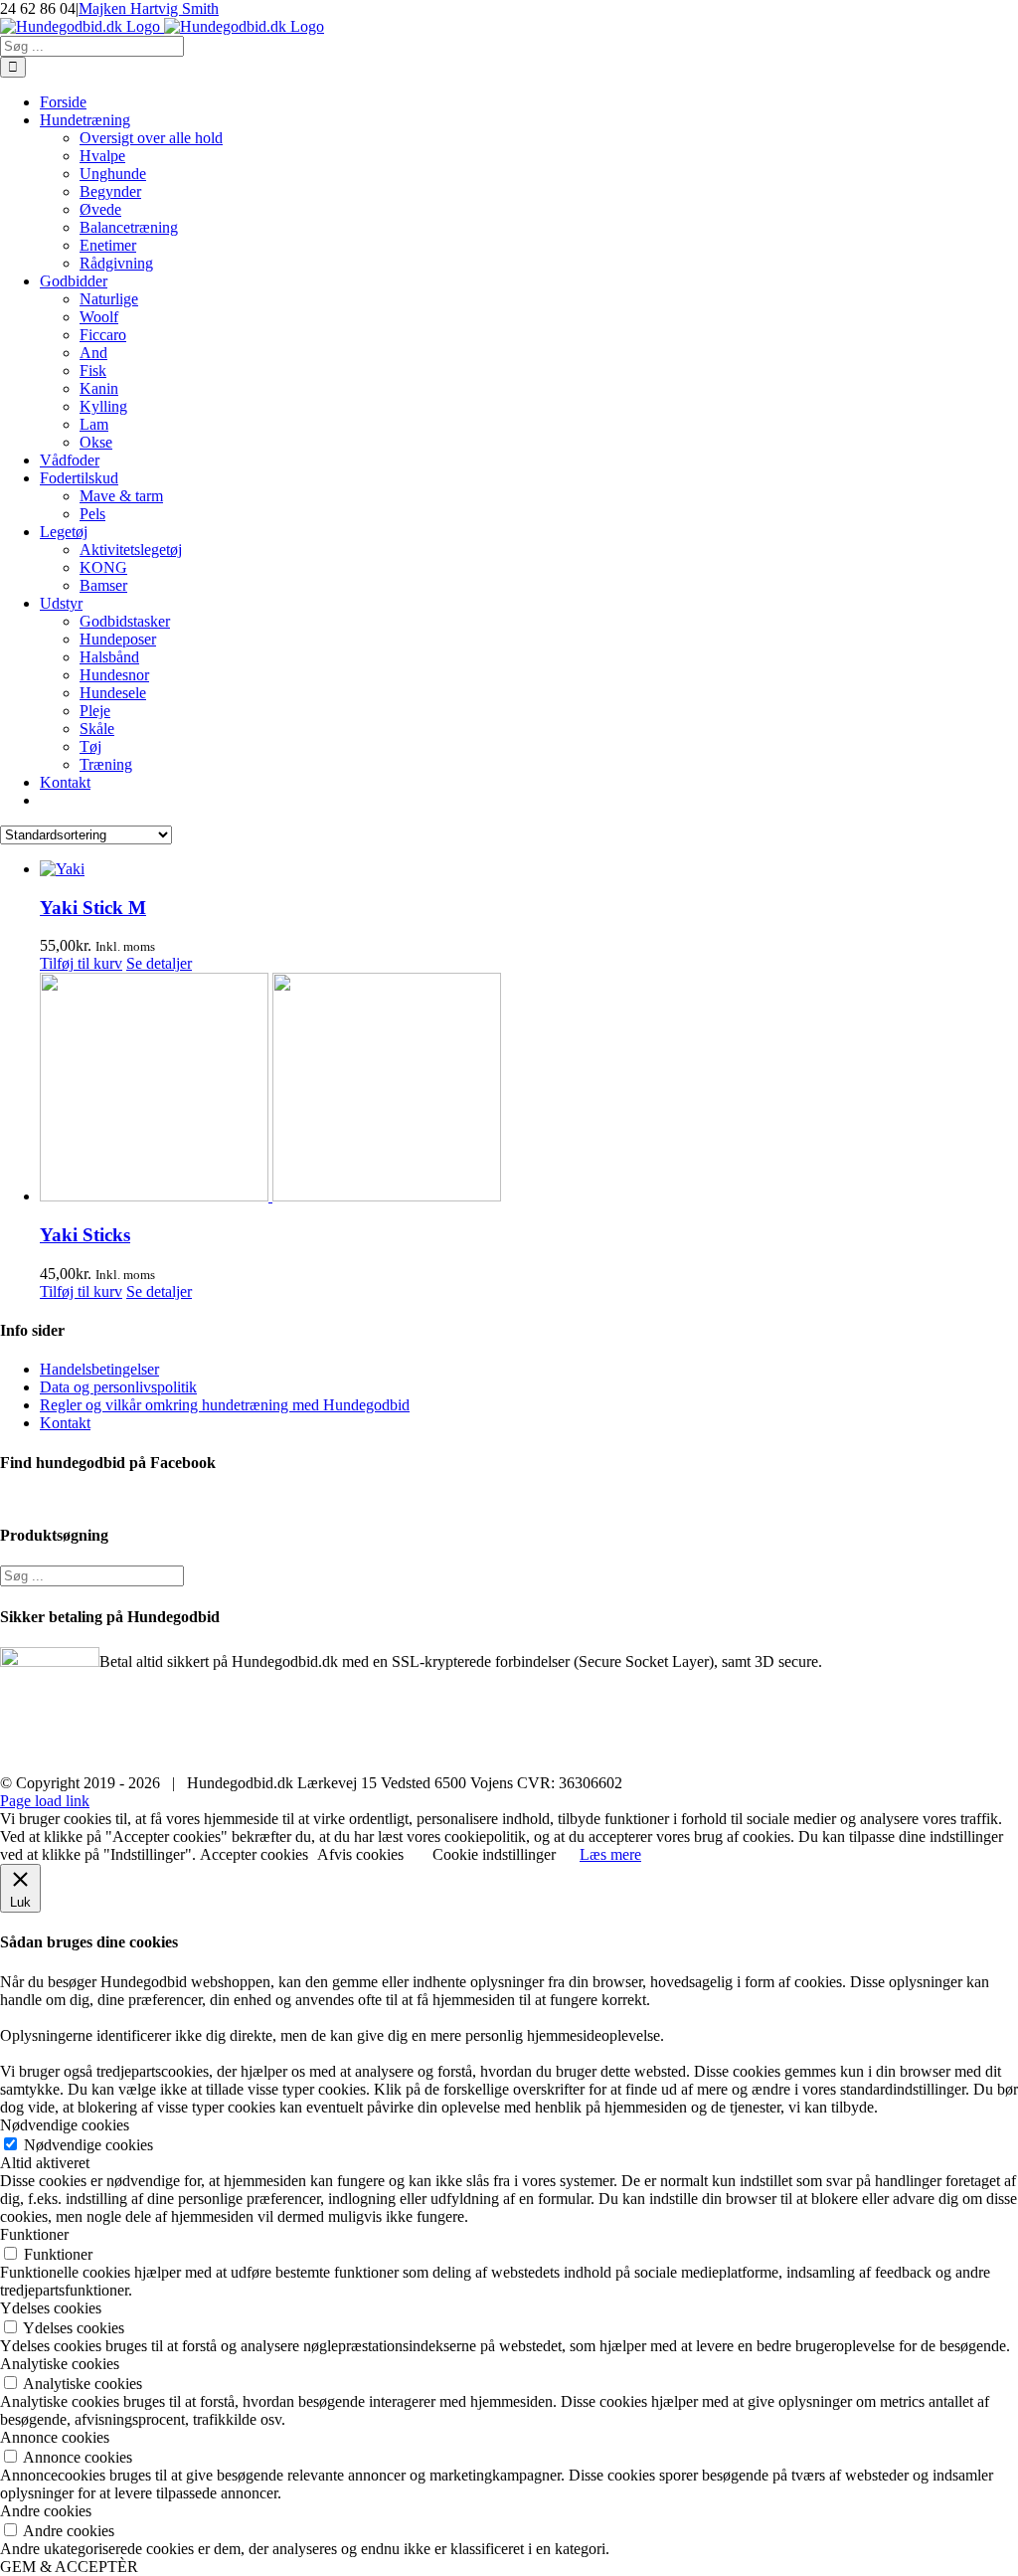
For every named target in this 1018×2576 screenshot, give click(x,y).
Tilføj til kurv (81, 963)
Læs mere (610, 1854)
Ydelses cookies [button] (51, 2308)
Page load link (45, 1801)
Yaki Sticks (85, 1235)
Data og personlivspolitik (118, 1387)
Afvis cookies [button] (360, 1854)
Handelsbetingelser (99, 1369)
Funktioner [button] (34, 2234)
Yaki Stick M (93, 908)
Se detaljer (159, 963)
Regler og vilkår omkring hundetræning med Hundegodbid (225, 1405)
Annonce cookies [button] (55, 2437)
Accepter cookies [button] (254, 1854)
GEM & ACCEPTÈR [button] (69, 2567)
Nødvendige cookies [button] (65, 2125)
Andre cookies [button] (46, 2511)
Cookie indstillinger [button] (494, 1854)
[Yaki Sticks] (529, 1089)
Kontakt (65, 1423)
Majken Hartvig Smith (149, 8)
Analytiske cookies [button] (60, 2364)
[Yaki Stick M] (529, 869)
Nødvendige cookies (88, 2145)
